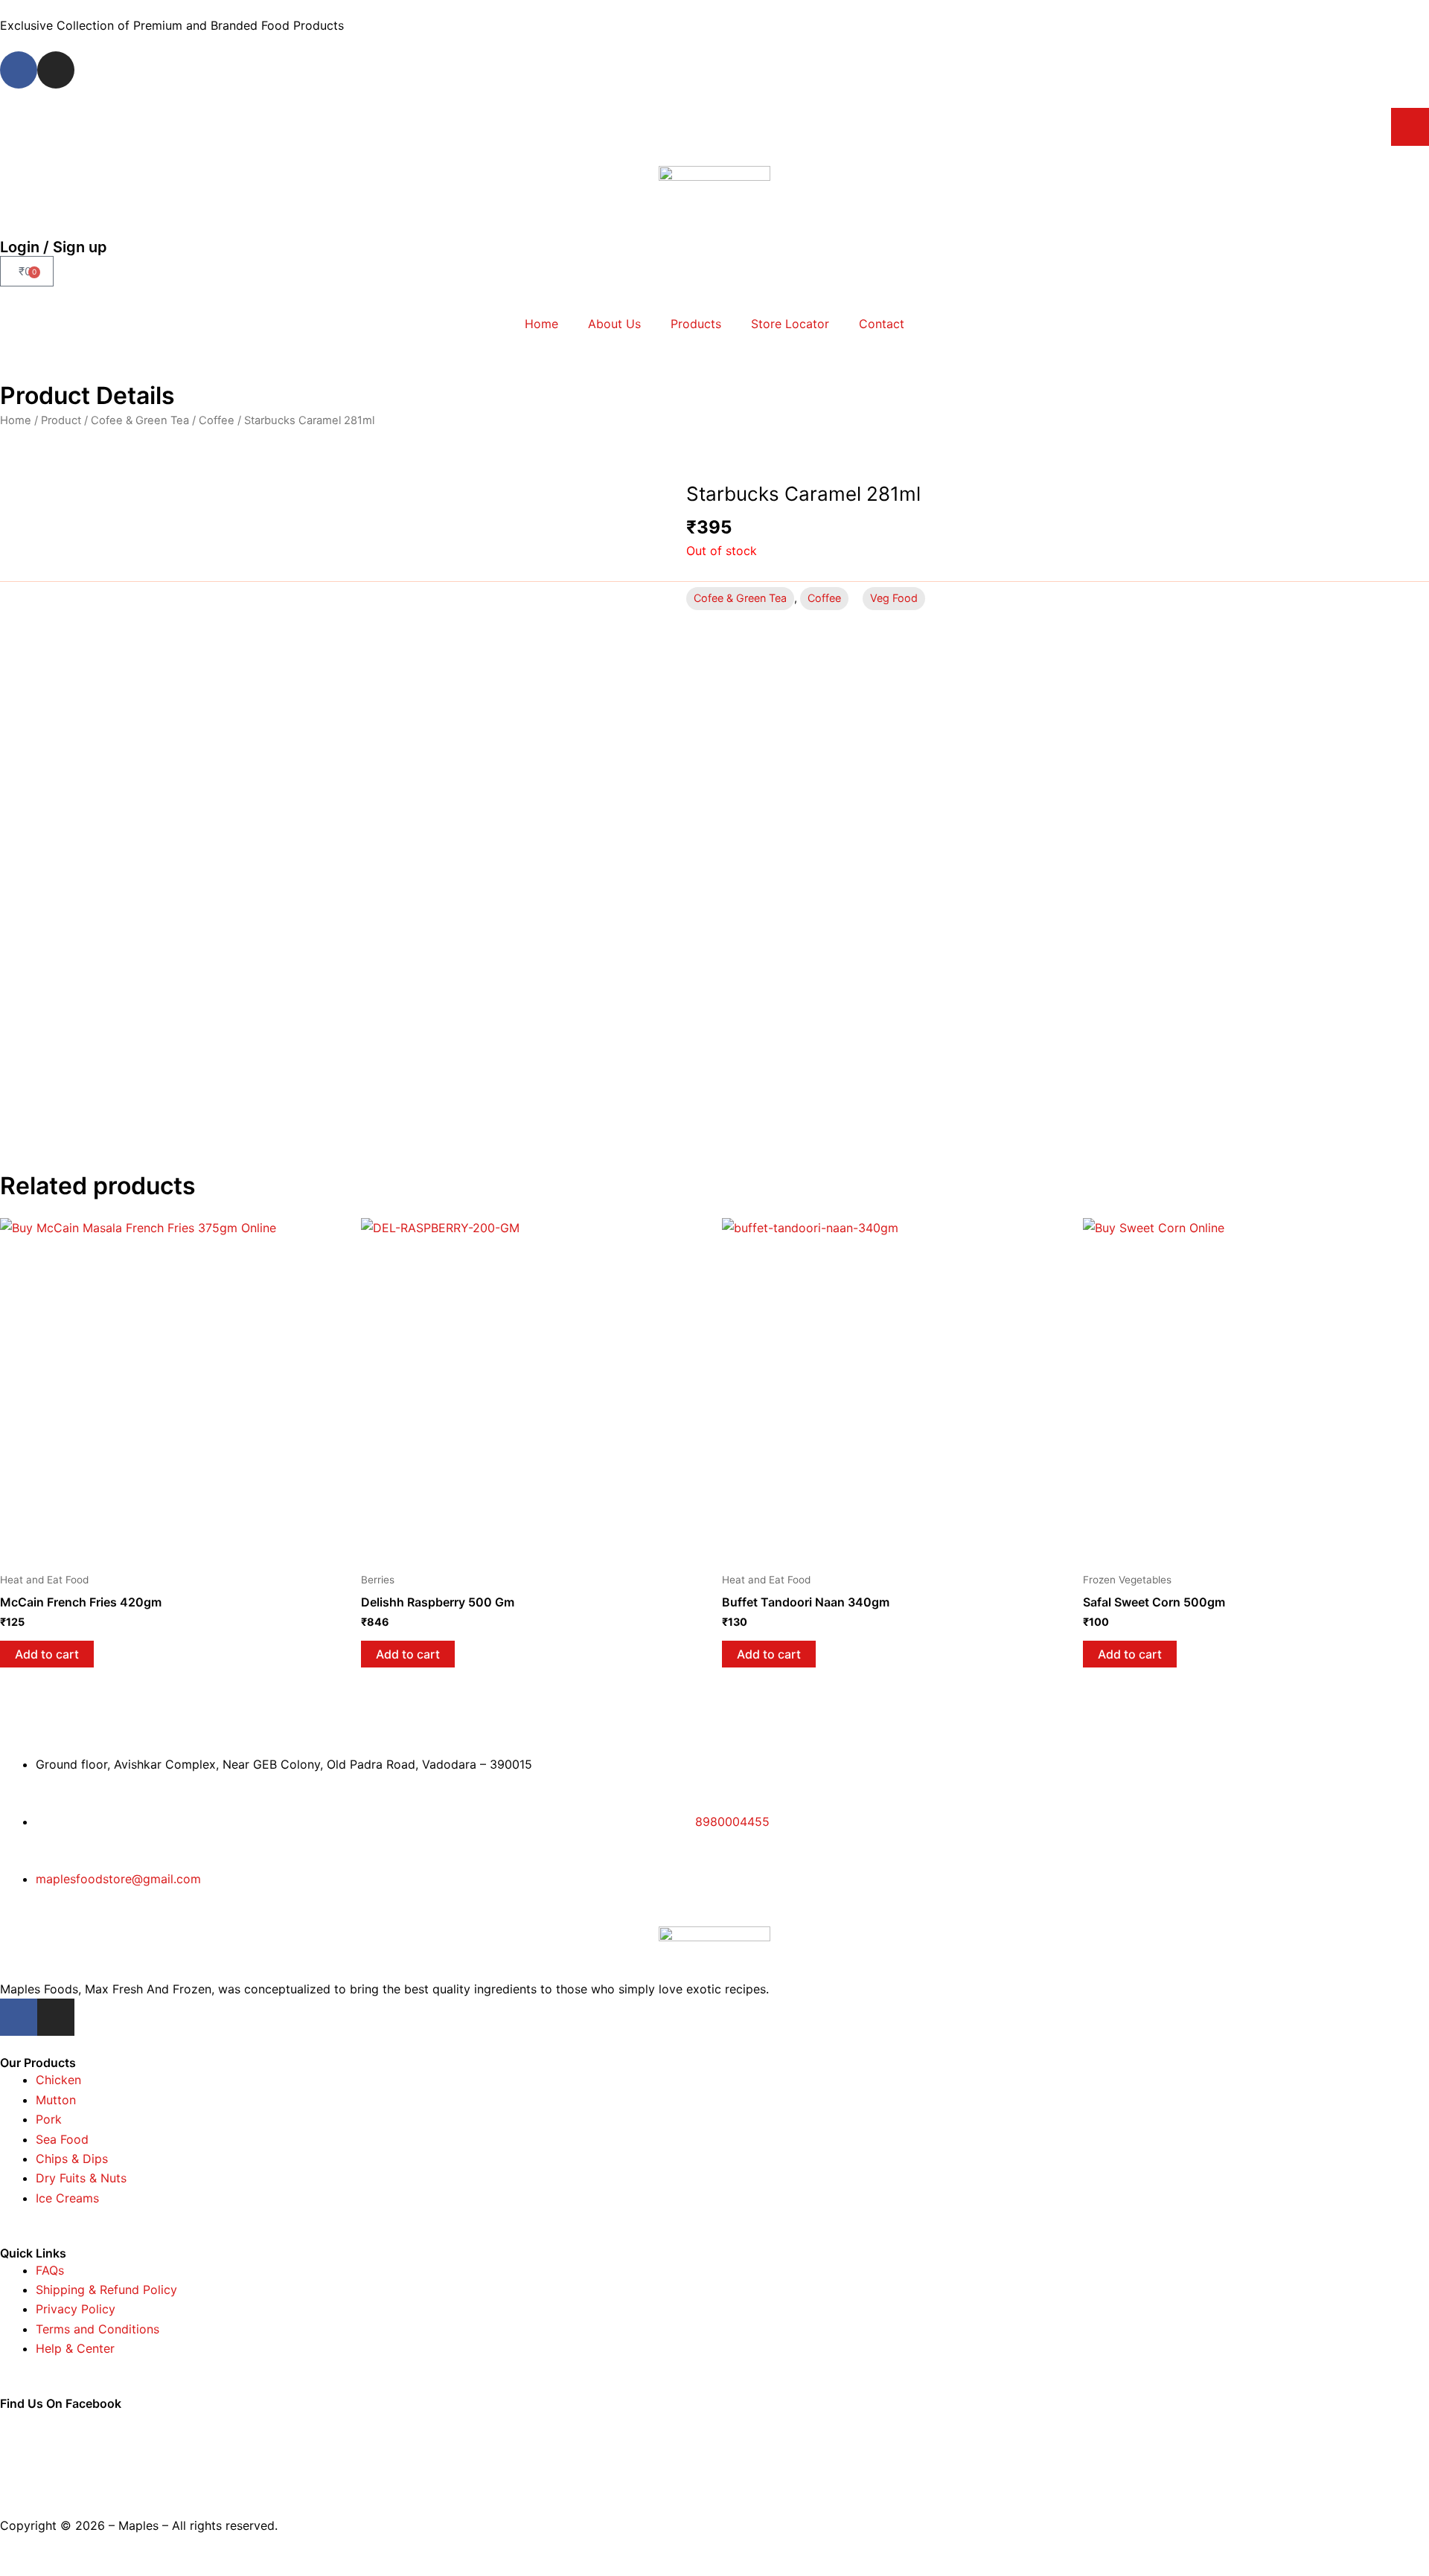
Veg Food (894, 598)
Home (541, 324)
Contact (882, 324)
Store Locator (790, 324)
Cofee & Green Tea (140, 420)
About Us (614, 324)
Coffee (217, 420)
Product (61, 420)
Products (696, 324)
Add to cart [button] (47, 1654)
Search (1410, 126)
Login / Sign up (54, 247)
